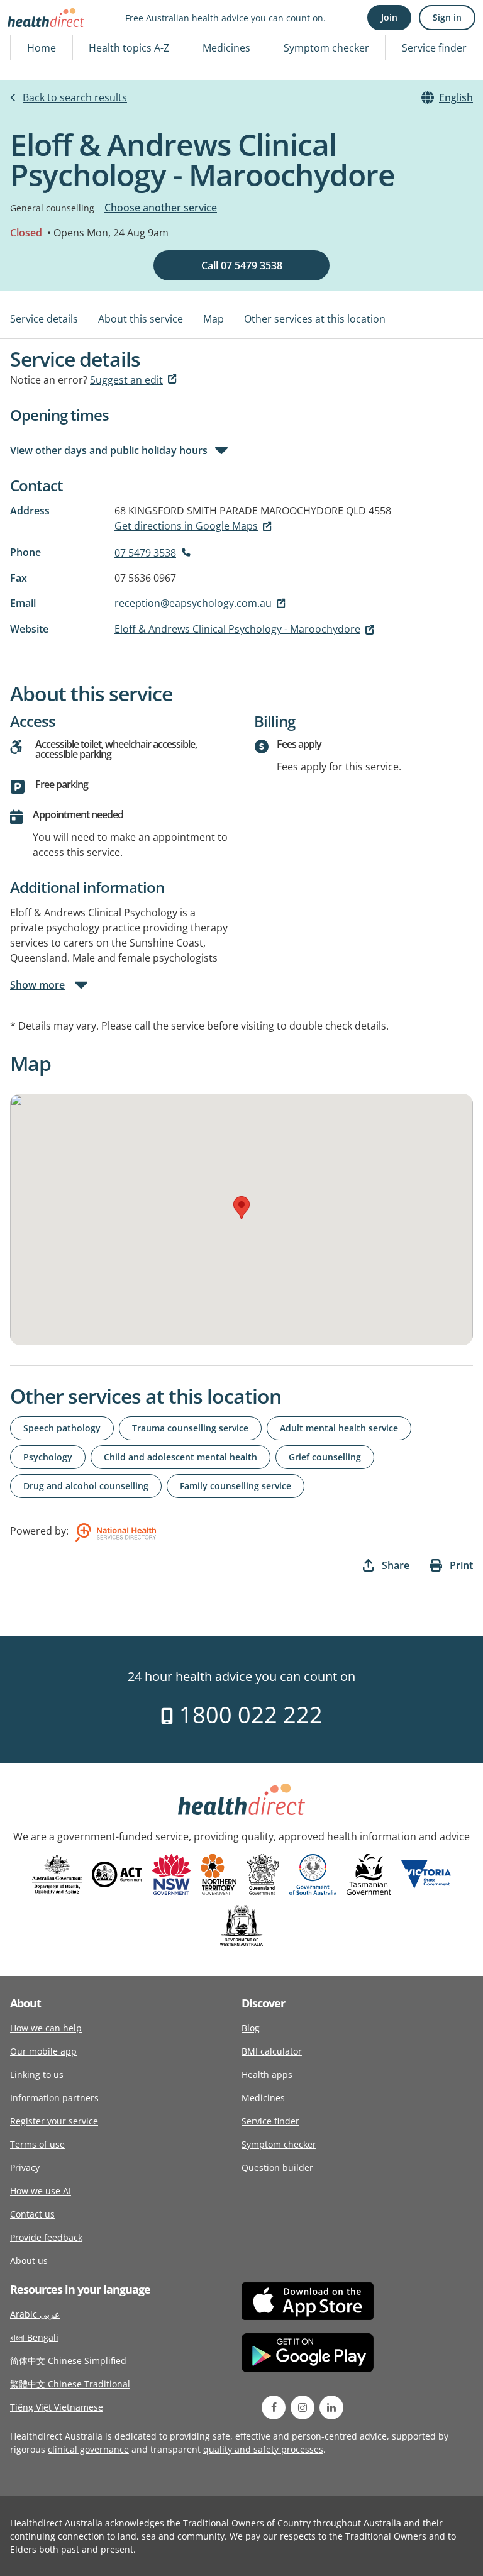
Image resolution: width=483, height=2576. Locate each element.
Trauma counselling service (190, 1428)
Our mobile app (43, 2051)
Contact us (32, 2214)
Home (42, 48)
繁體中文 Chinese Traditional (70, 2384)
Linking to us (37, 2074)
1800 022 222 (248, 1715)
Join (389, 17)
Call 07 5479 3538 (242, 265)
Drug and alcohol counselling (86, 1486)
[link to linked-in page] (331, 2407)
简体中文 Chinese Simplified (68, 2361)
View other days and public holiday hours (109, 450)
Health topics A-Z (129, 48)
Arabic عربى (35, 2314)
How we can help (46, 2028)
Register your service (54, 2121)
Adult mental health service (339, 1428)
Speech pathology (62, 1428)
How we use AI (41, 2191)
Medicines (226, 48)
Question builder (277, 2168)
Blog (251, 2028)
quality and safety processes (263, 2449)
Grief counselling (325, 1457)
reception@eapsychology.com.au (193, 603)
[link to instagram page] (303, 2407)
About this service (141, 319)
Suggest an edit (126, 380)
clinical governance (88, 2449)
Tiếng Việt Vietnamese (57, 2407)
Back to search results (75, 97)
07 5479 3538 (145, 553)
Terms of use (37, 2144)
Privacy (25, 2168)
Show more (37, 985)
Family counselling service (236, 1486)
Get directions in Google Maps (186, 526)
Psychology (48, 1457)
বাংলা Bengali (34, 2337)
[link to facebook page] (274, 2407)
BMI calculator (272, 2051)
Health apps (267, 2074)
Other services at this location (315, 319)
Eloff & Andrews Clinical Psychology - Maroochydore (237, 629)
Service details (44, 319)
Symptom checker (326, 48)
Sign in (447, 17)
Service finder (434, 48)
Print (461, 1565)
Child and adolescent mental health (180, 1457)
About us (29, 2261)
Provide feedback (46, 2237)
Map (214, 319)
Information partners (54, 2098)
